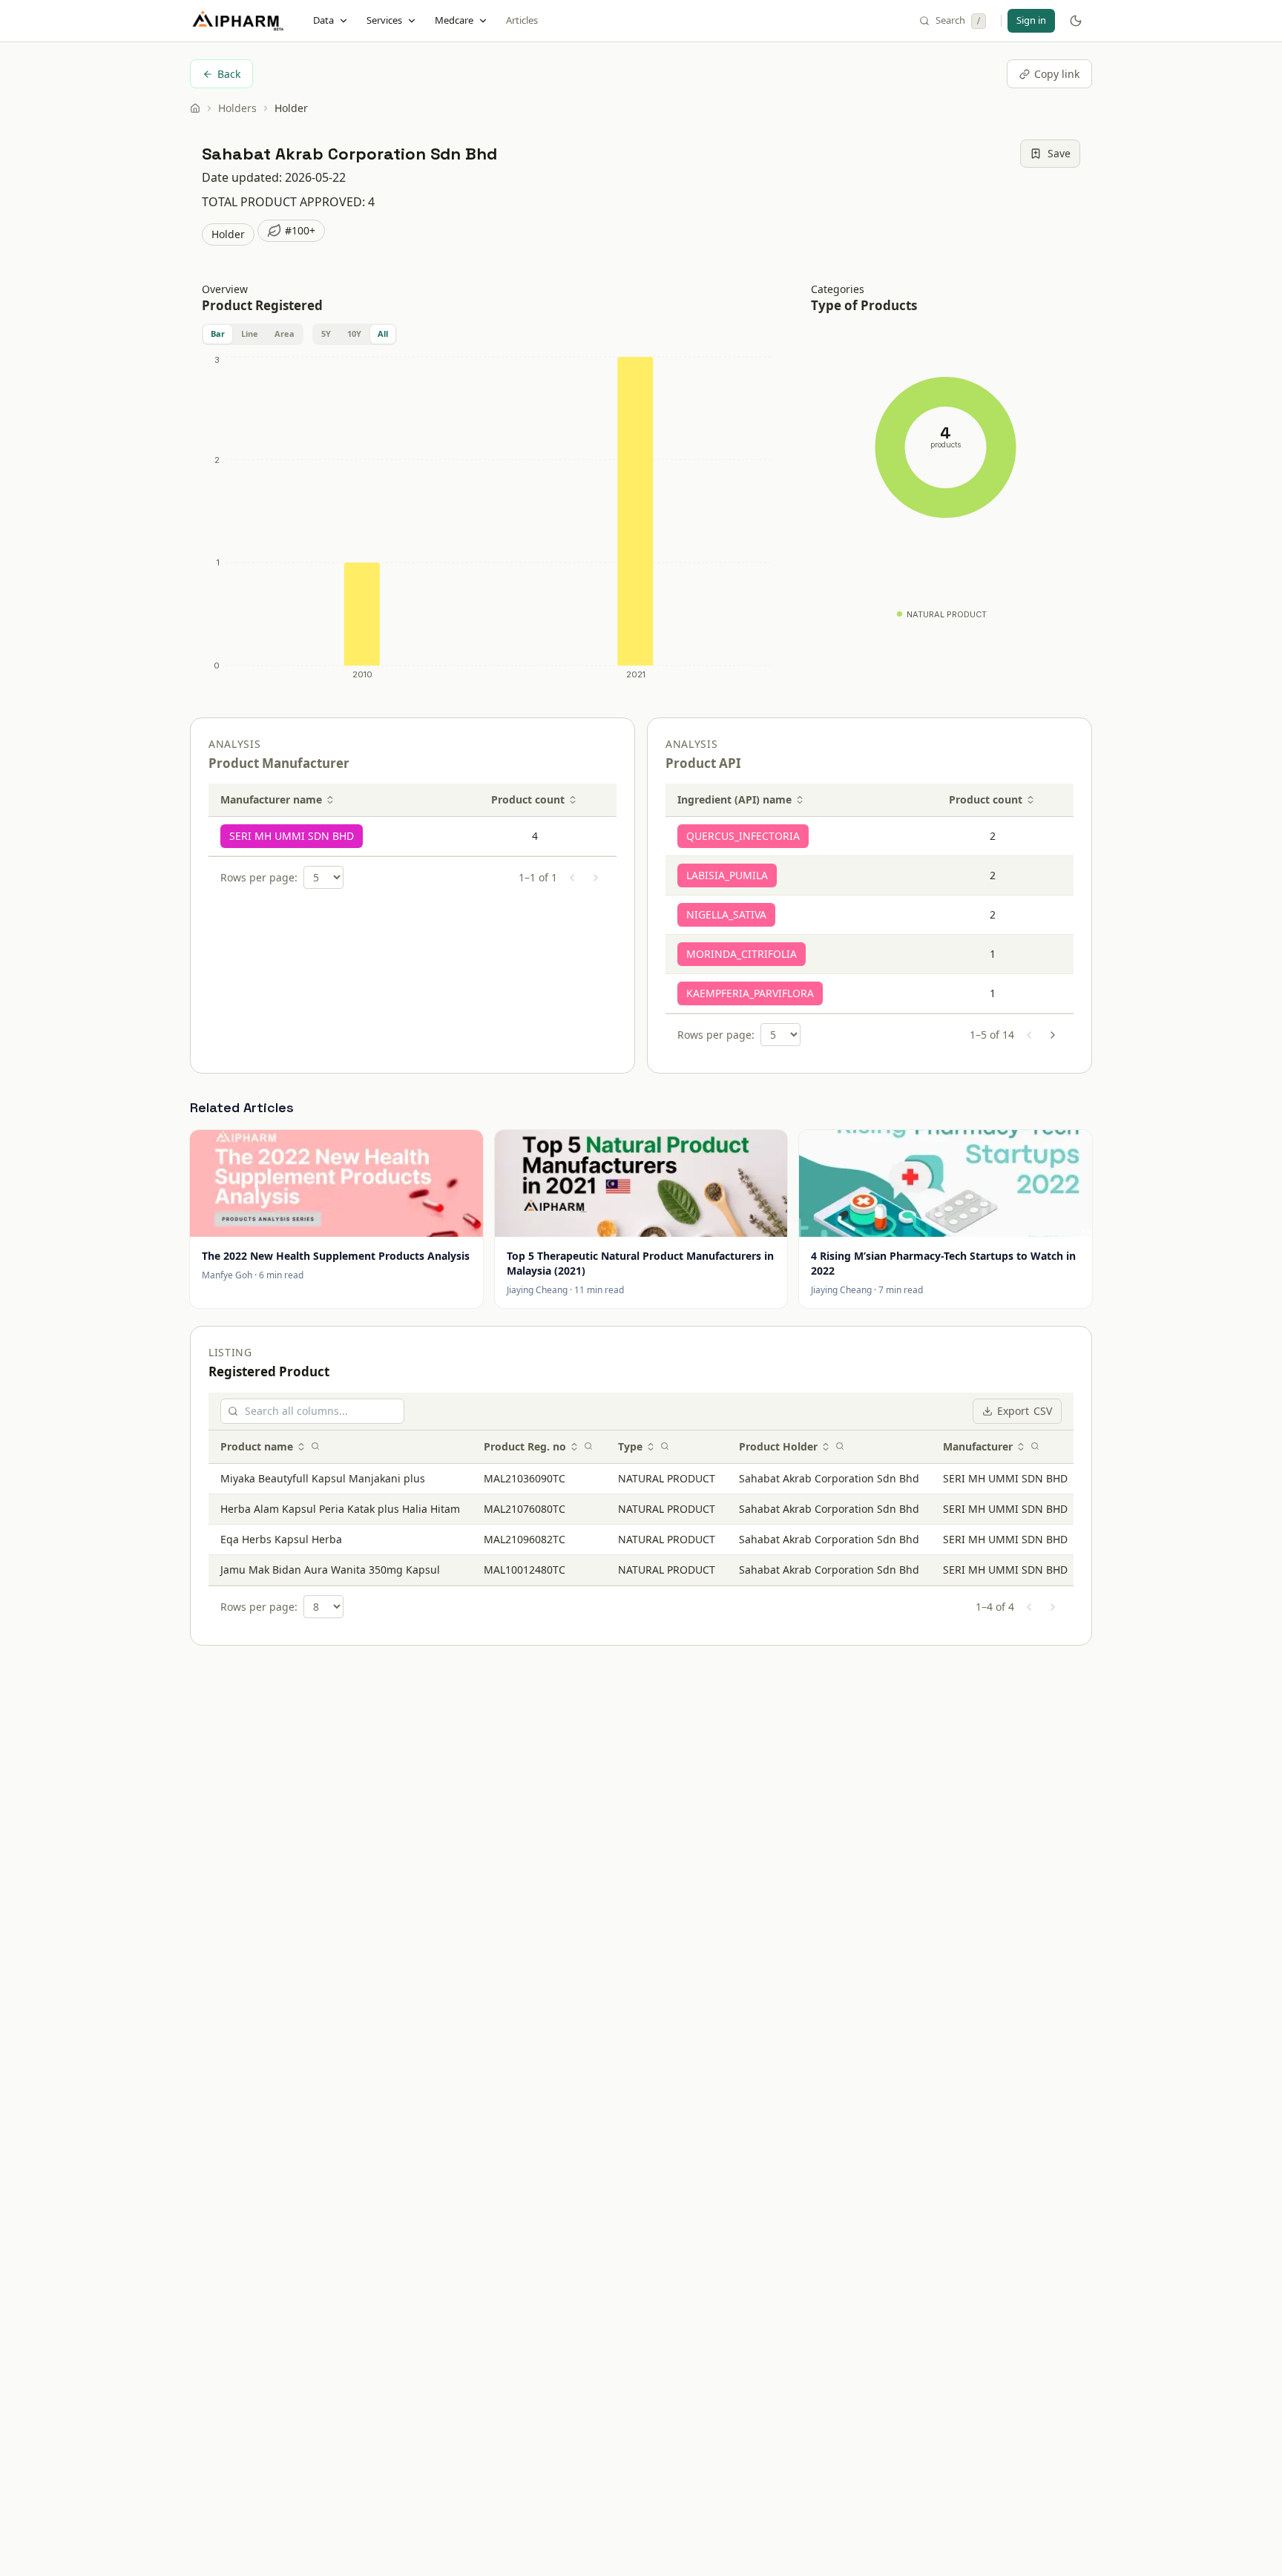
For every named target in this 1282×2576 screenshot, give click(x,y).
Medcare (454, 20)
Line (250, 333)
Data (323, 20)
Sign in (1031, 20)
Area (285, 333)
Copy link (1057, 74)
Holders (237, 108)
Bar (218, 333)
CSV (1025, 1411)
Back (229, 74)
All (383, 333)
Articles (522, 20)
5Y (326, 333)
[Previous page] (572, 878)
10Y (354, 333)
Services (384, 20)
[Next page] (596, 878)
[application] (489, 521)
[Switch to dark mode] (1076, 21)
